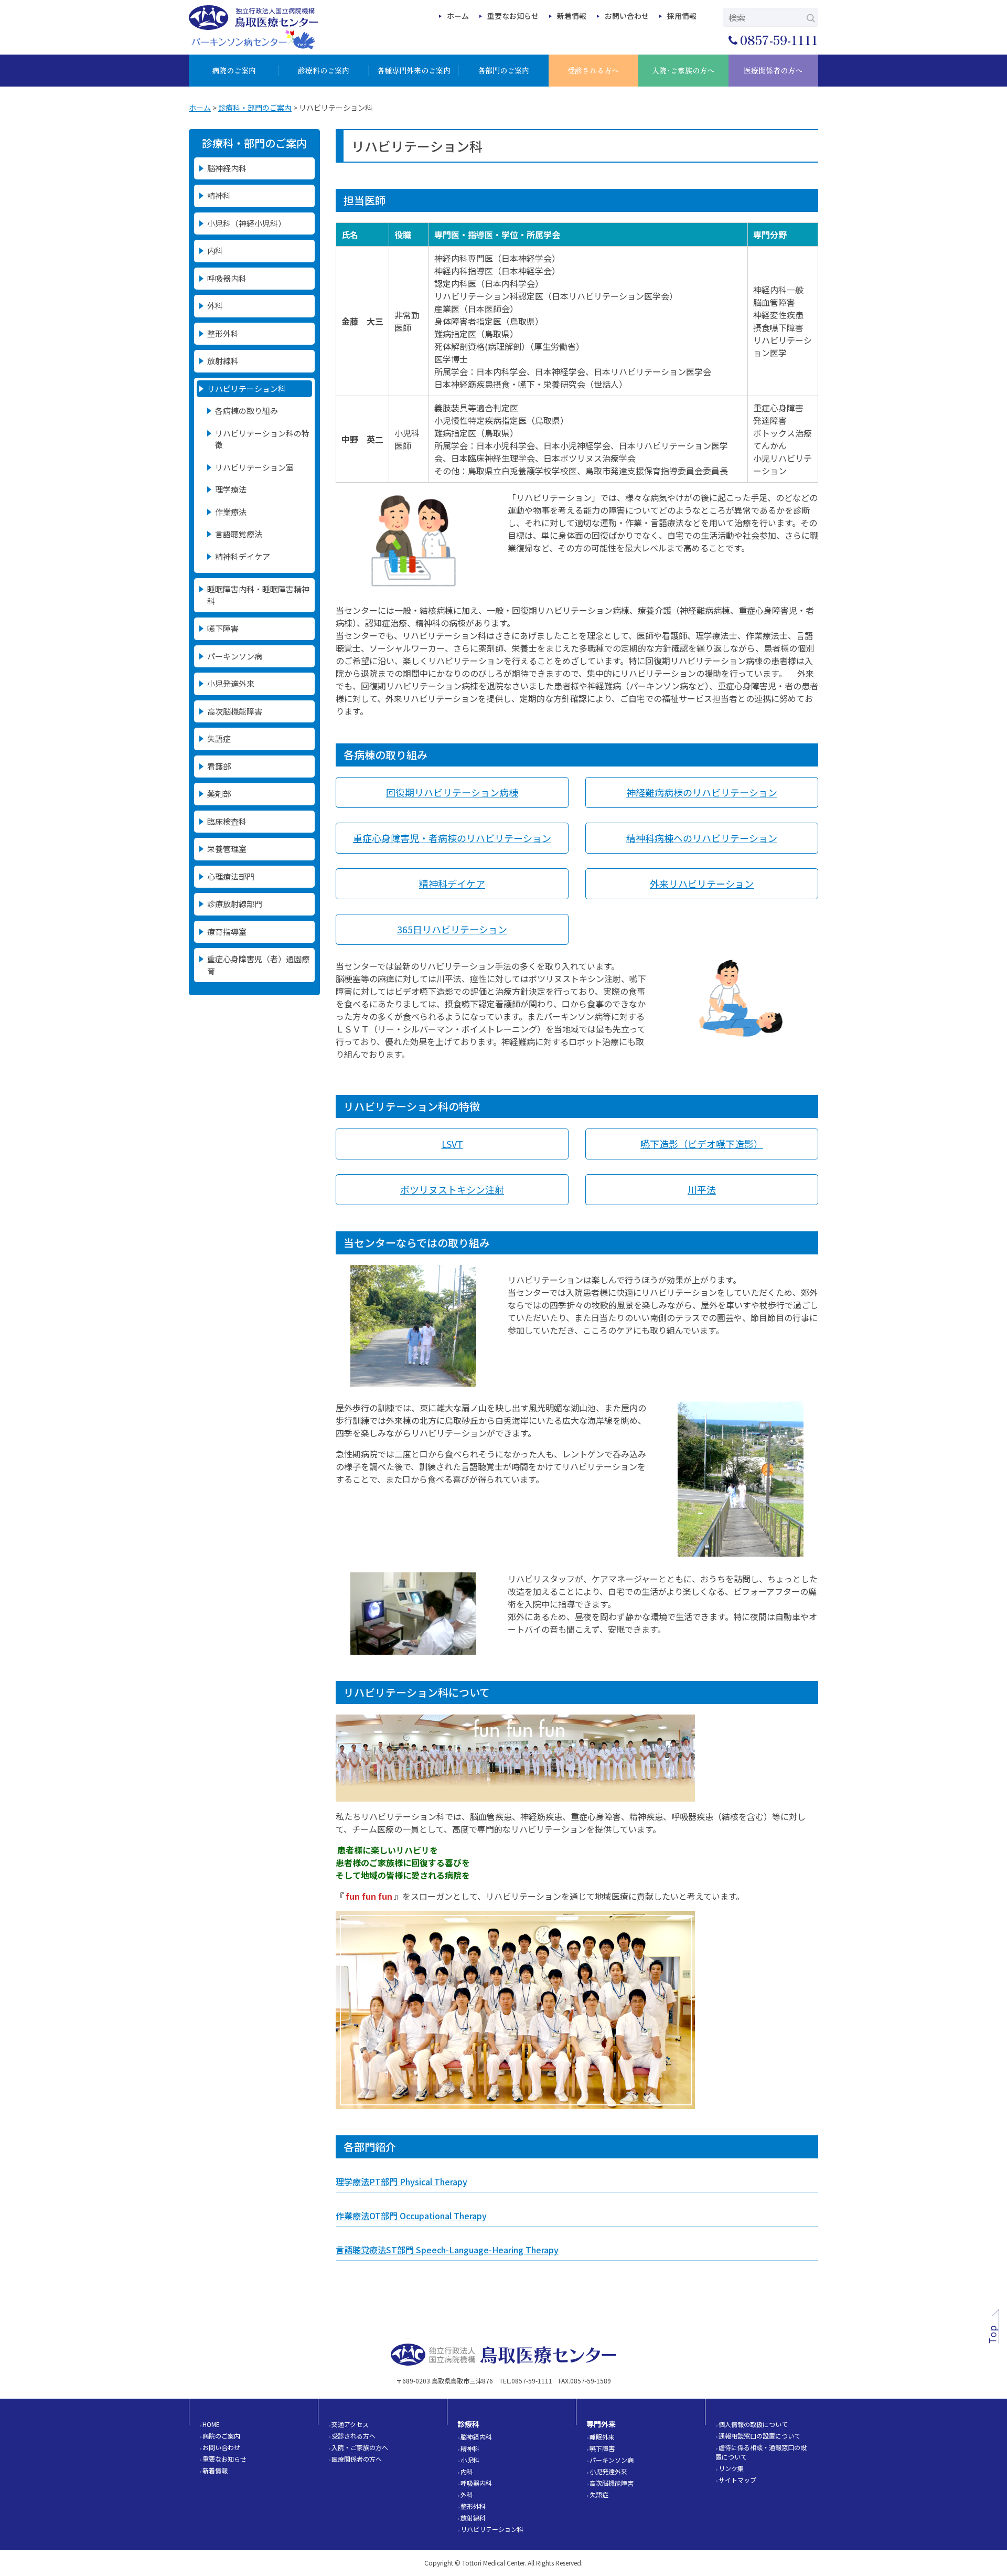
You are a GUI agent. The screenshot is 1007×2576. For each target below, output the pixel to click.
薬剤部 (219, 794)
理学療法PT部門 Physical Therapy (401, 2181)
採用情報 (682, 16)
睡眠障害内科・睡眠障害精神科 (258, 595)
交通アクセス (350, 2424)
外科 (215, 306)
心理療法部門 (231, 876)
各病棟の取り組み (247, 411)
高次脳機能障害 (235, 711)
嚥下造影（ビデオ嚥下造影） (702, 1144)
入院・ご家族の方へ (360, 2447)
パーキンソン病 (235, 656)
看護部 (219, 766)
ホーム (458, 16)
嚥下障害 (223, 628)
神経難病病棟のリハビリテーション (702, 792)
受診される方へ (353, 2436)
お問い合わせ (627, 16)
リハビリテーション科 (247, 388)
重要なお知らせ (513, 16)
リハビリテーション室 (254, 467)
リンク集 (731, 2468)
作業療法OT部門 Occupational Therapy (411, 2216)
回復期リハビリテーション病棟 (452, 792)
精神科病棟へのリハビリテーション (702, 838)
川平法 (702, 1189)
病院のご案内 (221, 2436)
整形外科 (223, 333)
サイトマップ (737, 2480)
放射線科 (223, 361)
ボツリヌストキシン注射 (452, 1189)
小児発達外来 (231, 683)
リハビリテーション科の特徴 (262, 439)
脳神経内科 (227, 168)
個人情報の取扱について (753, 2424)
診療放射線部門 (235, 904)
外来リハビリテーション (702, 883)
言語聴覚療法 (239, 534)
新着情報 (572, 16)
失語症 (219, 738)
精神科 (219, 195)
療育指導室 (227, 932)
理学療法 (231, 489)
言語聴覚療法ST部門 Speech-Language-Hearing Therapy (447, 2250)
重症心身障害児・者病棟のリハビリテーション (452, 838)
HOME (211, 2424)
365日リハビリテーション (452, 929)
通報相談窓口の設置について (759, 2436)
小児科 (470, 2460)
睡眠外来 (602, 2437)
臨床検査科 (227, 821)
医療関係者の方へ (357, 2459)
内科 (215, 251)
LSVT (452, 1144)
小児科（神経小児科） (247, 223)
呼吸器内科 (227, 278)
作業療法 (231, 512)
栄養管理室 (227, 849)
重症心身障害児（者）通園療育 (258, 965)
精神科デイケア (243, 556)
